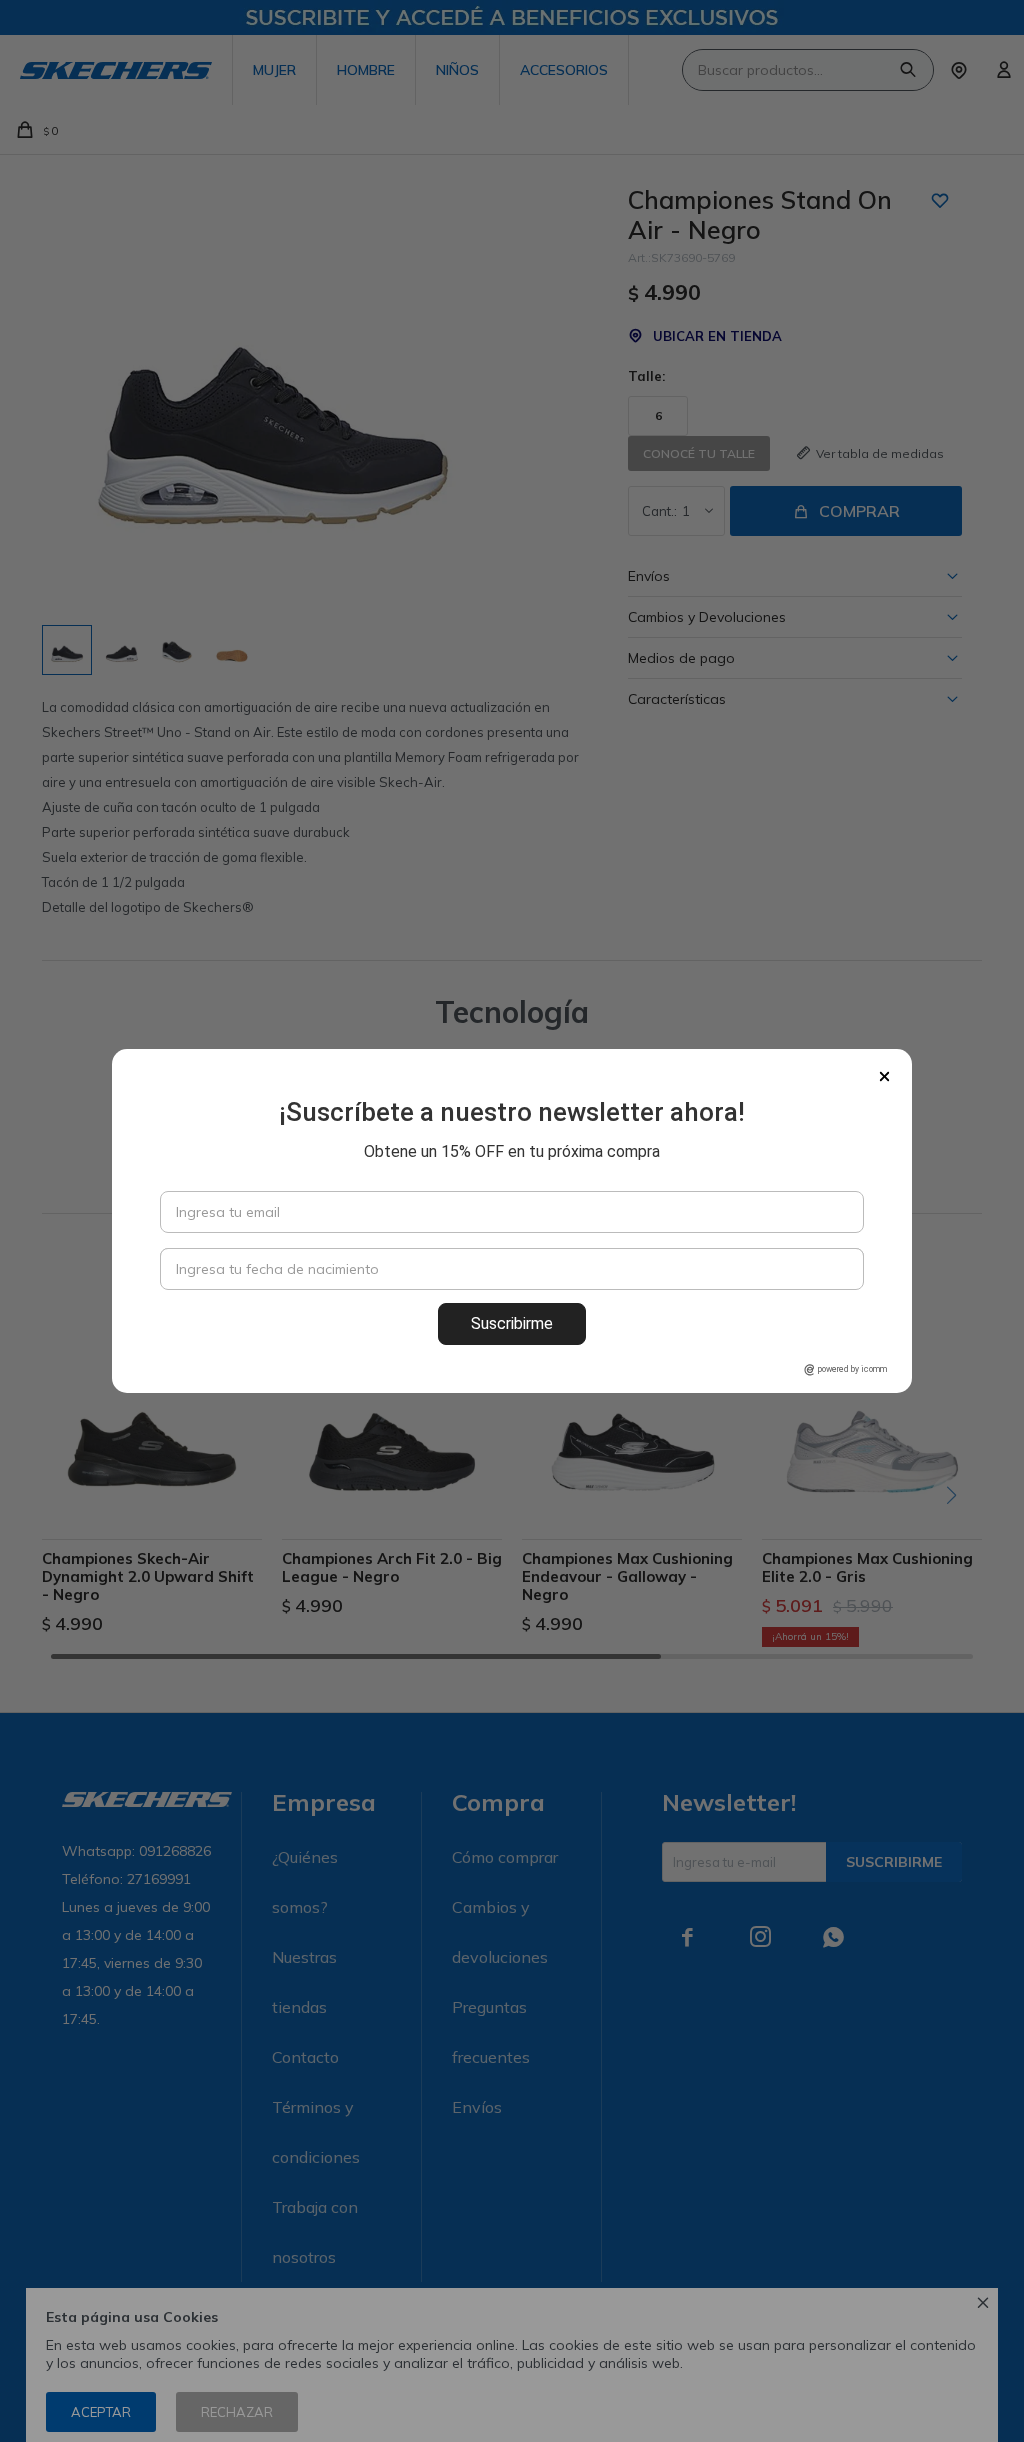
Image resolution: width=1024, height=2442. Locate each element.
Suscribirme (512, 1323)
